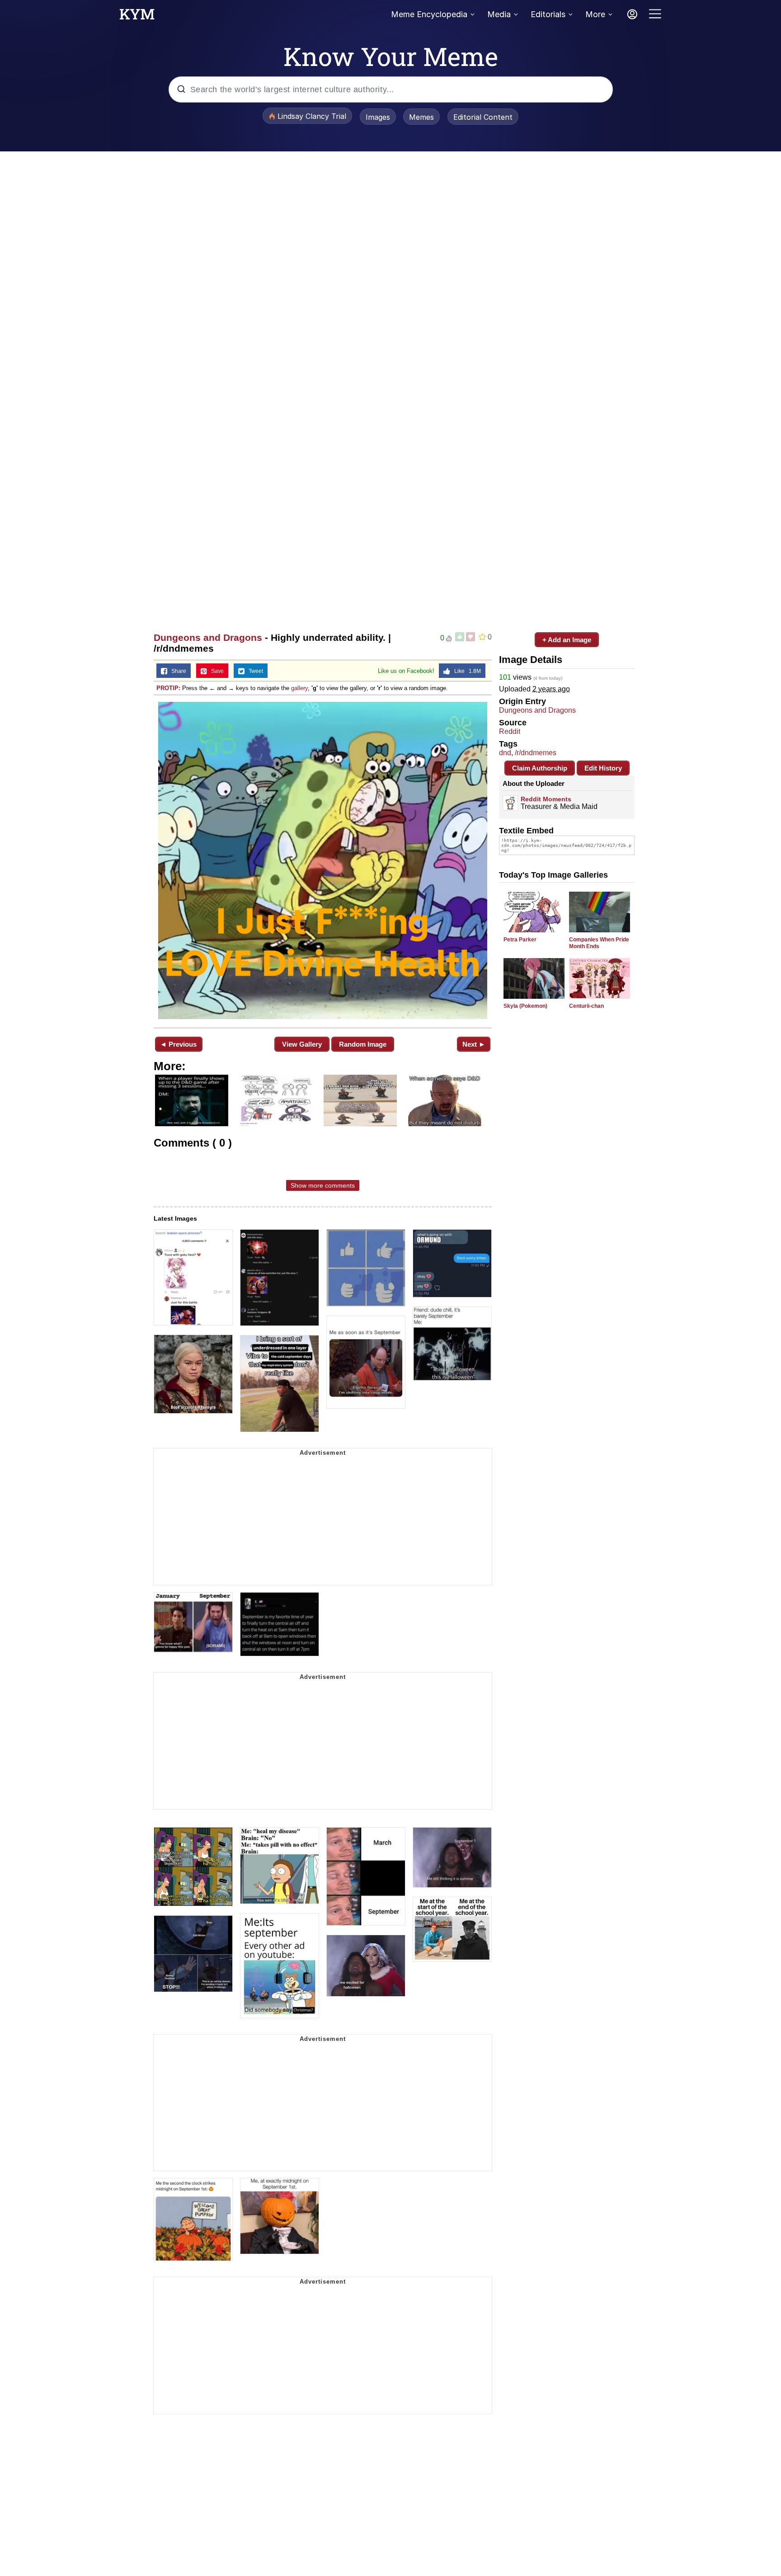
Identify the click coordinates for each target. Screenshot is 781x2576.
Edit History (603, 768)
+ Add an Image (567, 640)
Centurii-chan (586, 1006)
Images (378, 117)
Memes (421, 117)
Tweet (254, 671)
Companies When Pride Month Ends (599, 943)
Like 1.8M (466, 671)
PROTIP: (168, 688)
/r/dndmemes (536, 753)
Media (499, 14)
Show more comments (323, 1185)
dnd (505, 753)
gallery (299, 688)
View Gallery (302, 1044)
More (595, 14)
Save (215, 671)
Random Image (363, 1044)
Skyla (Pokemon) (525, 1006)
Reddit (510, 731)
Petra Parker (520, 940)
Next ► (474, 1044)
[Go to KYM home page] (137, 17)
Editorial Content (483, 117)
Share (177, 671)
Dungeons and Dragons (208, 637)
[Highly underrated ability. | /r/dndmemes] (323, 860)
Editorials (548, 14)
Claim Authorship (540, 768)
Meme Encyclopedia (429, 14)
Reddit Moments (546, 799)
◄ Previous (178, 1044)
